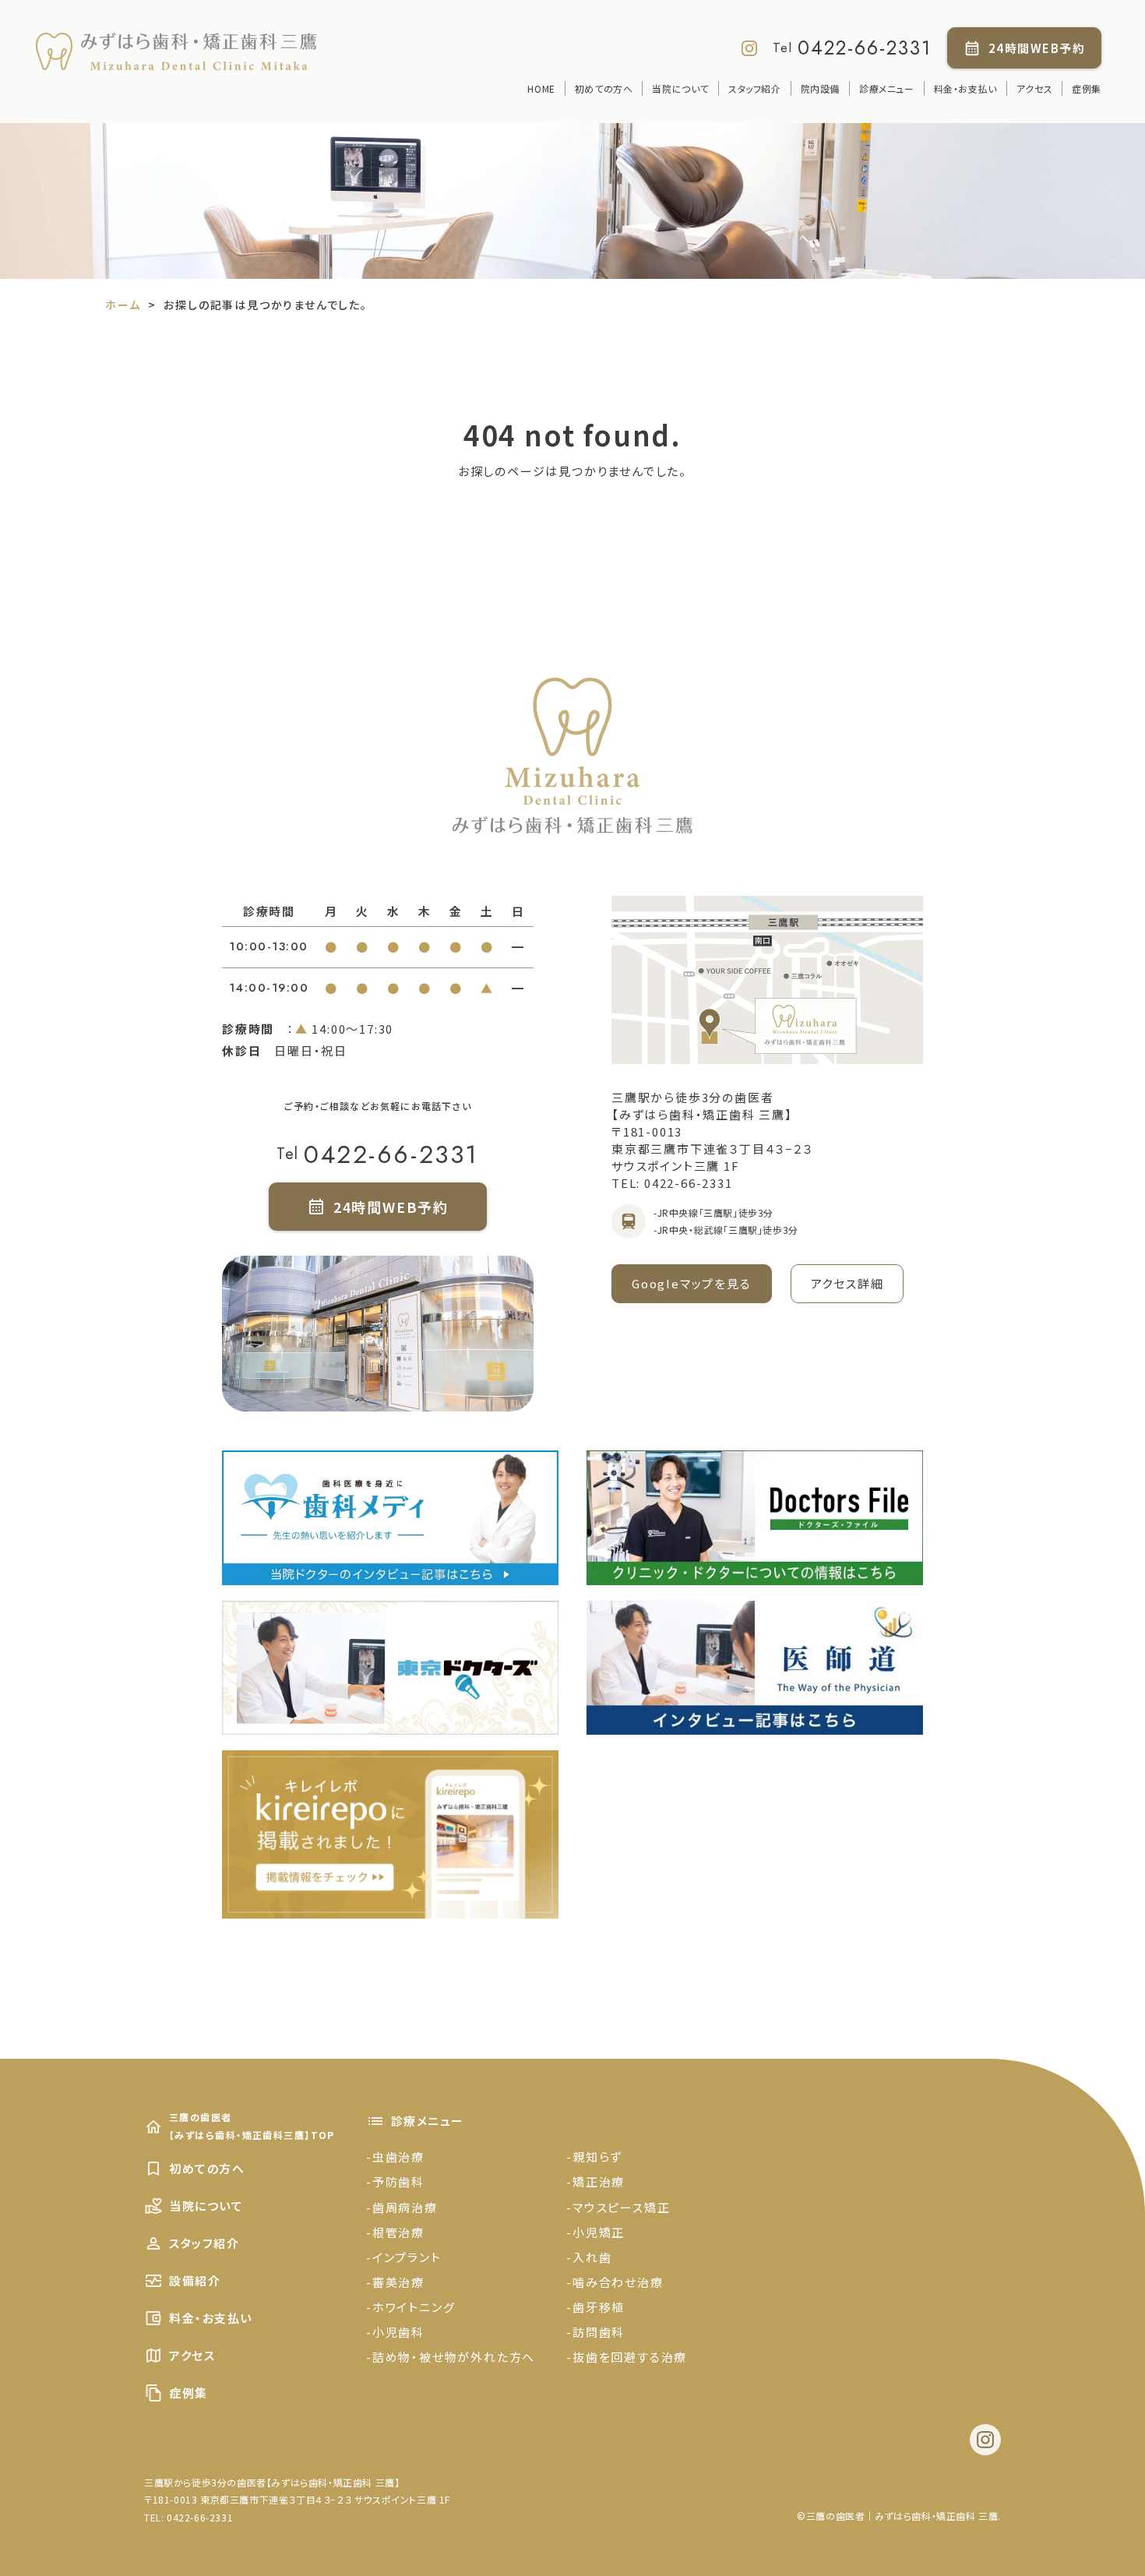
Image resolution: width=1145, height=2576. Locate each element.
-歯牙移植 (595, 2307)
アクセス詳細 (847, 1283)
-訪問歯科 (595, 2332)
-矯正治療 (595, 2181)
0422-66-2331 (865, 48)
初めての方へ (604, 88)
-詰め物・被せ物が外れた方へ (451, 2357)
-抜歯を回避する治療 (627, 2357)
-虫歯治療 (395, 2157)
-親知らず (594, 2157)
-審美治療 (395, 2282)
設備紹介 (195, 2280)
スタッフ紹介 (755, 88)
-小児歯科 (395, 2332)
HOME (541, 88)
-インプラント (404, 2257)
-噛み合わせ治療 (615, 2282)
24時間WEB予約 (1037, 48)
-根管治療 (395, 2232)
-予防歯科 (395, 2181)
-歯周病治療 (402, 2207)
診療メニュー (887, 88)
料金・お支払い (965, 88)
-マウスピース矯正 (618, 2207)
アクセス (1034, 88)
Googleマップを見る (692, 1283)
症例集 (1087, 88)
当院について (680, 88)
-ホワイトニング (410, 2307)
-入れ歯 (589, 2257)
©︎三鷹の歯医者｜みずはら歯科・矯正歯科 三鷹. (899, 2516)
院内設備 (820, 88)
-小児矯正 (595, 2232)
